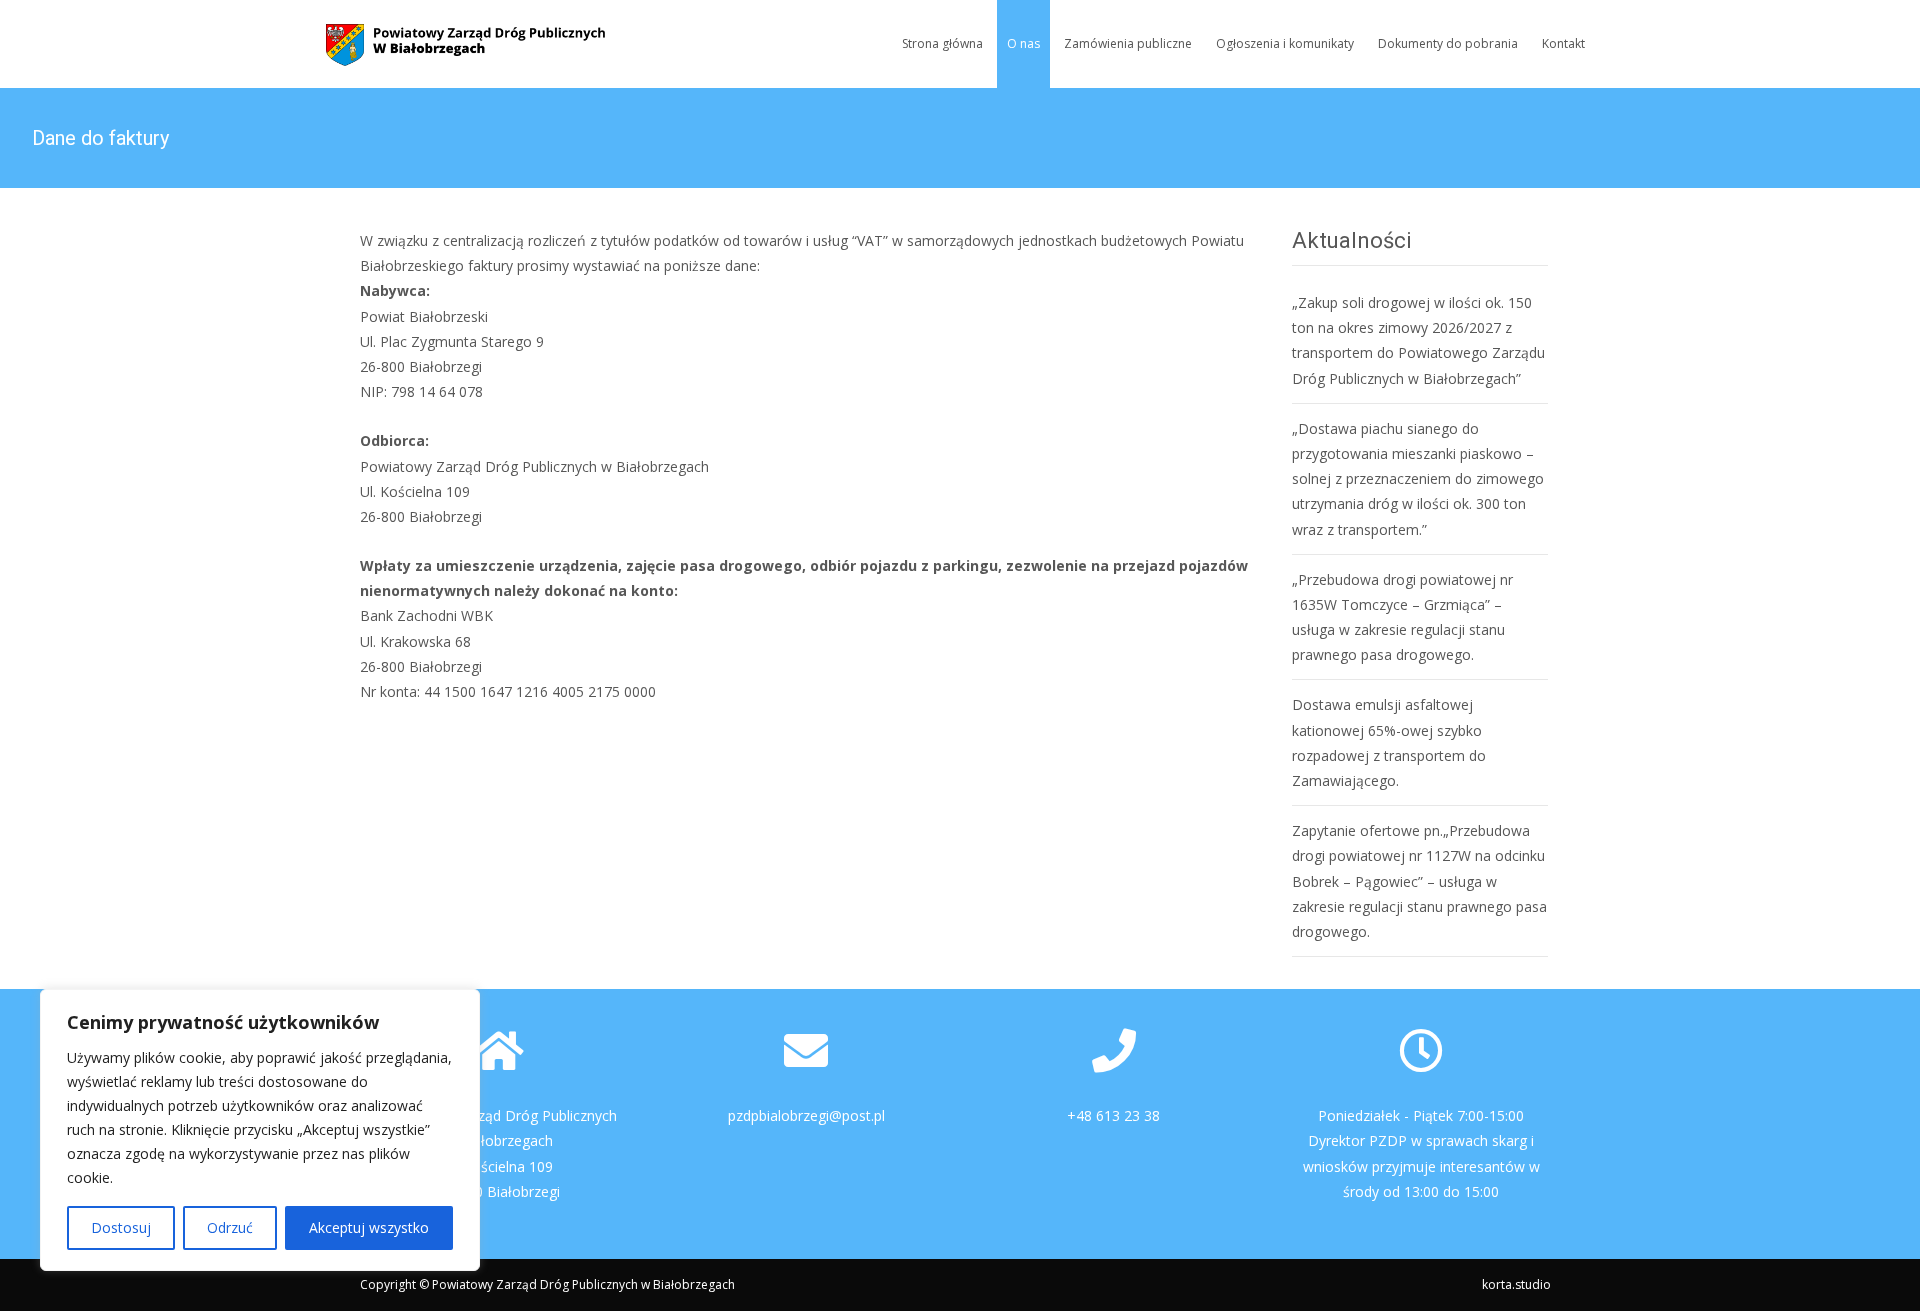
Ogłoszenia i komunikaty (1285, 43)
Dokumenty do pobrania (1448, 43)
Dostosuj (121, 1227)
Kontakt (1563, 43)
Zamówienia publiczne (1128, 43)
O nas (1023, 43)
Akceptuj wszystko (369, 1227)
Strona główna (942, 43)
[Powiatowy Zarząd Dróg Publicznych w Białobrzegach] (450, 40)
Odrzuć (230, 1227)
